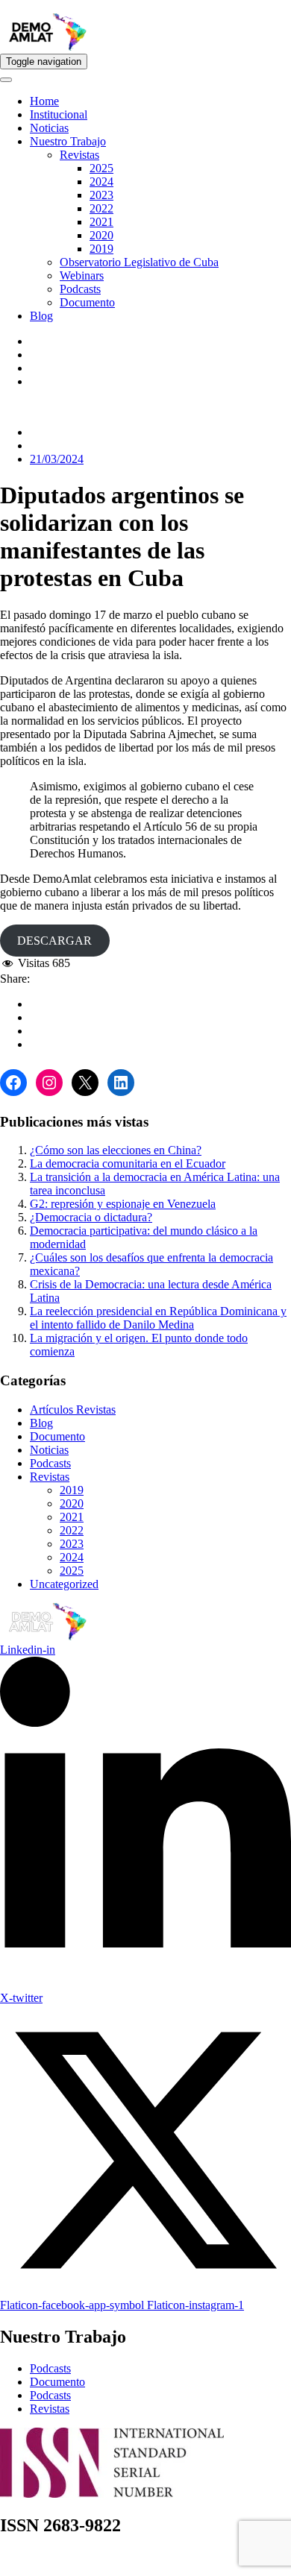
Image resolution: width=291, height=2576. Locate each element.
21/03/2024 (57, 459)
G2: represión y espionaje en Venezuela (123, 1204)
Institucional (59, 114)
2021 (101, 222)
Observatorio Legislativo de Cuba (139, 262)
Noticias (49, 128)
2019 (101, 249)
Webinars (82, 275)
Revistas (79, 155)
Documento (87, 302)
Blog (41, 316)
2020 (101, 235)
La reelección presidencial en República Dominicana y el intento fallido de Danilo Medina (158, 1318)
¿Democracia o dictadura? (91, 1217)
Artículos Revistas (73, 1410)
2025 (101, 168)
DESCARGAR (54, 941)
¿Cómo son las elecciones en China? (116, 1150)
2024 (101, 182)
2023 (101, 195)
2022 (101, 208)
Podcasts (80, 289)
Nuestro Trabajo (68, 141)
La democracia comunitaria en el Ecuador (128, 1163)
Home (44, 101)
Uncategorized (64, 1584)
